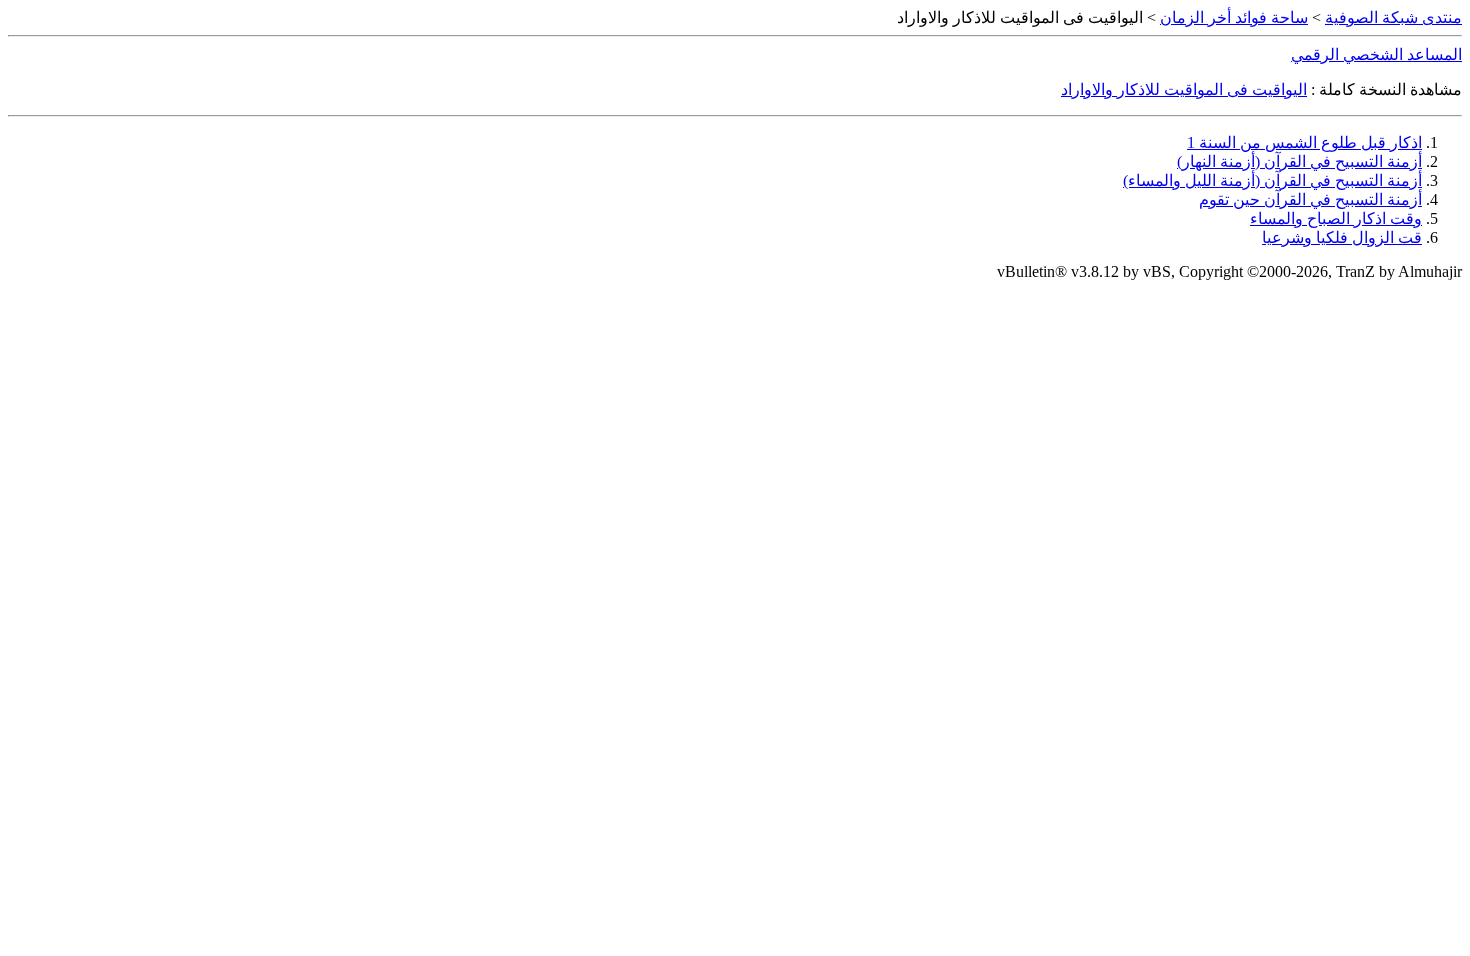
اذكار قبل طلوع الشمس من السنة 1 (1304, 142)
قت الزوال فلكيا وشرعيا (1342, 237)
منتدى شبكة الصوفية (1393, 17)
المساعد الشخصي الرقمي (1376, 54)
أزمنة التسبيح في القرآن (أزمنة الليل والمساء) (1272, 180)
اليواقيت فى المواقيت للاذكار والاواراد (1184, 89)
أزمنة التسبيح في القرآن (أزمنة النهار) (1299, 161)
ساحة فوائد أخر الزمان (1234, 17)
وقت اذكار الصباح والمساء (1336, 218)
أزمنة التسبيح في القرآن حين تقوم (1310, 199)
